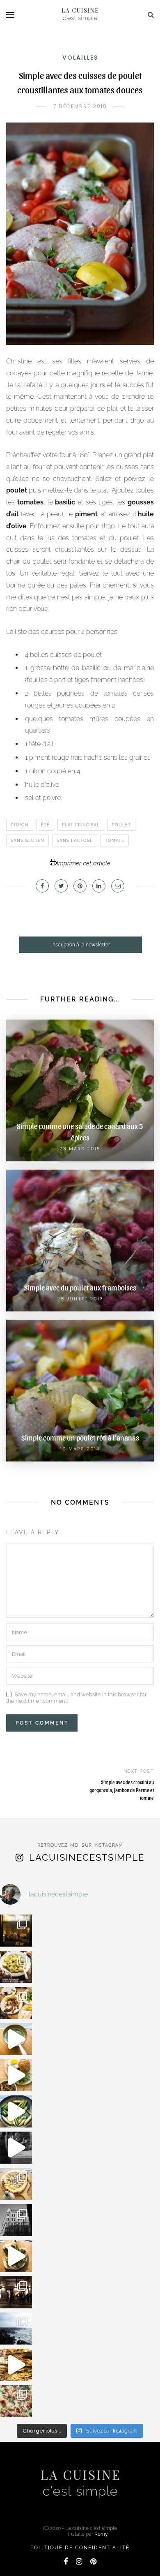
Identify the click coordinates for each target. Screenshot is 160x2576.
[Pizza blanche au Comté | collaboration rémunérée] (16, 2184)
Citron (20, 825)
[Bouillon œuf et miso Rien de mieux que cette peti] (16, 2039)
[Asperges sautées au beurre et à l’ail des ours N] (16, 2111)
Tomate (115, 841)
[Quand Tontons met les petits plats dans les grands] (16, 1931)
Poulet (121, 825)
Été (45, 825)
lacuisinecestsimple (87, 1857)
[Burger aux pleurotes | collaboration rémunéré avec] (16, 2075)
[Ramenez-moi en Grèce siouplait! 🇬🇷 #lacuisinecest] (16, 2003)
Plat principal (81, 825)
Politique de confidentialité (80, 2548)
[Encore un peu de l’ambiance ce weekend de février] (16, 2365)
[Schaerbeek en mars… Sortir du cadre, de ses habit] (16, 2220)
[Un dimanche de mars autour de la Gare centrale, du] (16, 2148)
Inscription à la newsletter (81, 945)
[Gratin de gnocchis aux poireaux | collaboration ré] (16, 2401)
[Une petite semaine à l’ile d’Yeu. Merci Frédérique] (16, 2329)
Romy (101, 2534)
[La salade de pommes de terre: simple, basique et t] (16, 1967)
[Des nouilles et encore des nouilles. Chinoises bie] (16, 2292)
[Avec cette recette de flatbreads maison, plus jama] (16, 2256)
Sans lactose (75, 841)
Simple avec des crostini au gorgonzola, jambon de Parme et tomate (122, 1790)
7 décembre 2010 (80, 106)
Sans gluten (27, 841)
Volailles (80, 58)
